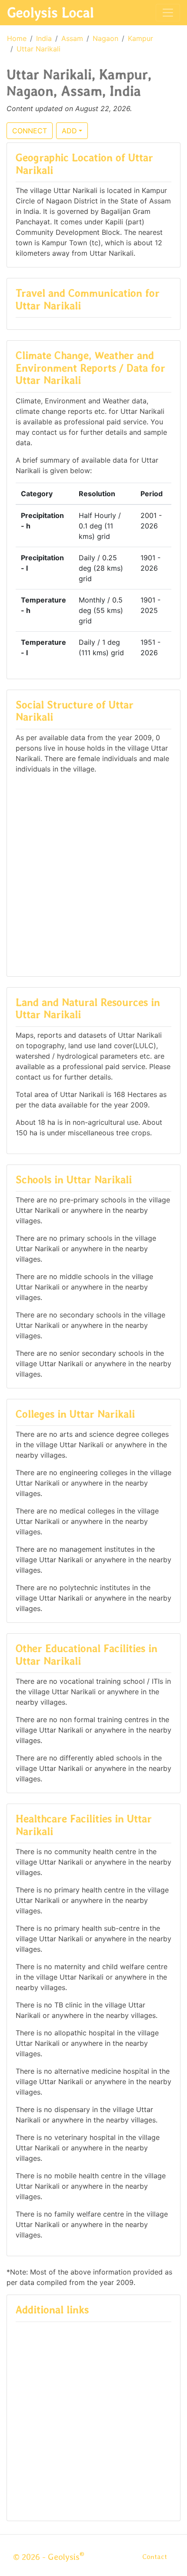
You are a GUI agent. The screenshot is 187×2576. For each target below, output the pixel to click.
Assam (72, 38)
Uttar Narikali (38, 49)
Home (17, 38)
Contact (155, 2557)
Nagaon (105, 38)
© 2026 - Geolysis (49, 2557)
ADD (69, 131)
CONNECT (30, 131)
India (44, 38)
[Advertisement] (93, 871)
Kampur (140, 38)
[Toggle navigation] (168, 13)
